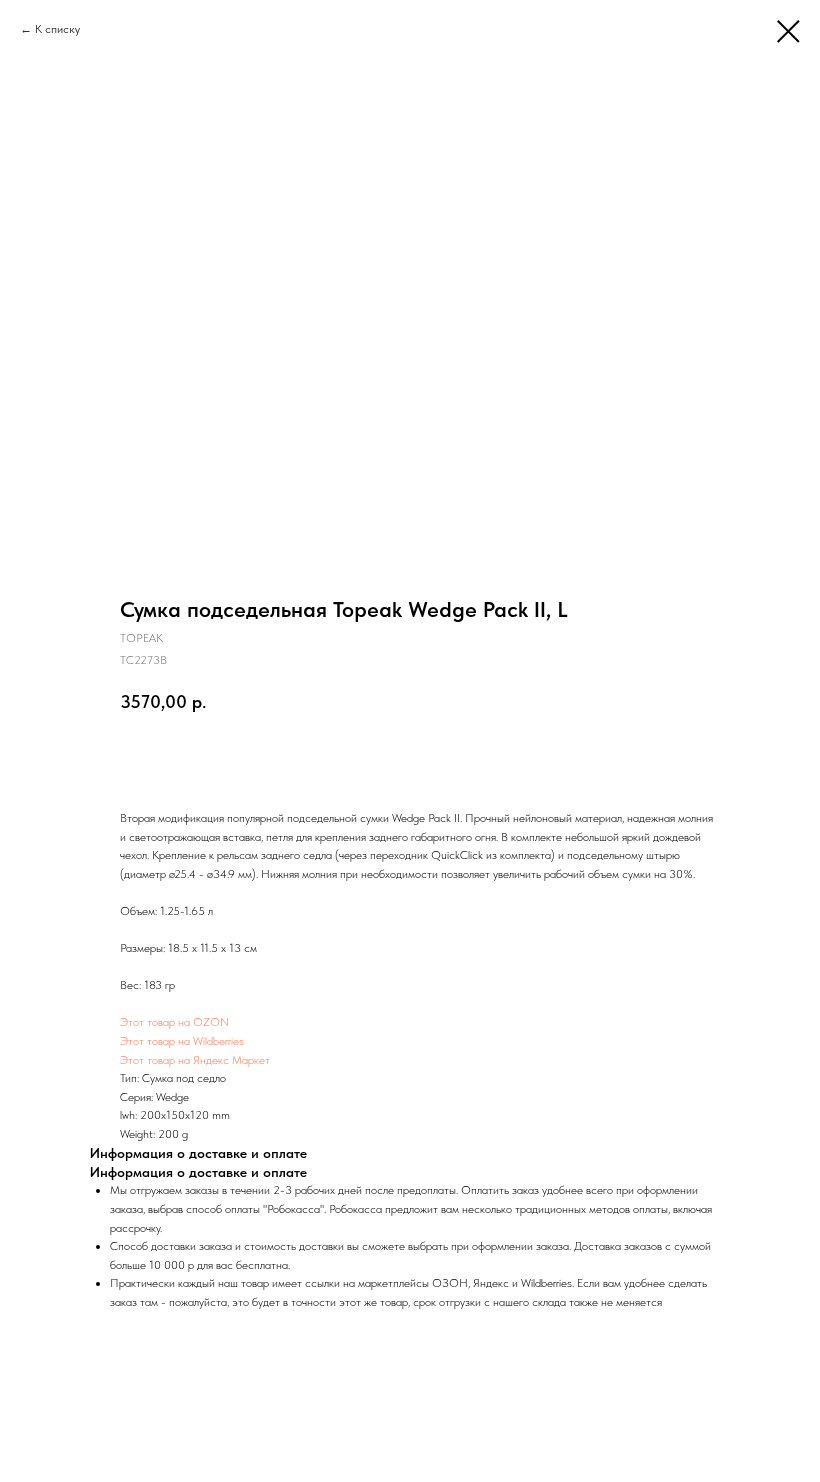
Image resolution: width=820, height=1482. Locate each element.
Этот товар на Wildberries (182, 1041)
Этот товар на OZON (174, 1022)
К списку (57, 29)
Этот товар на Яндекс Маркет (195, 1060)
